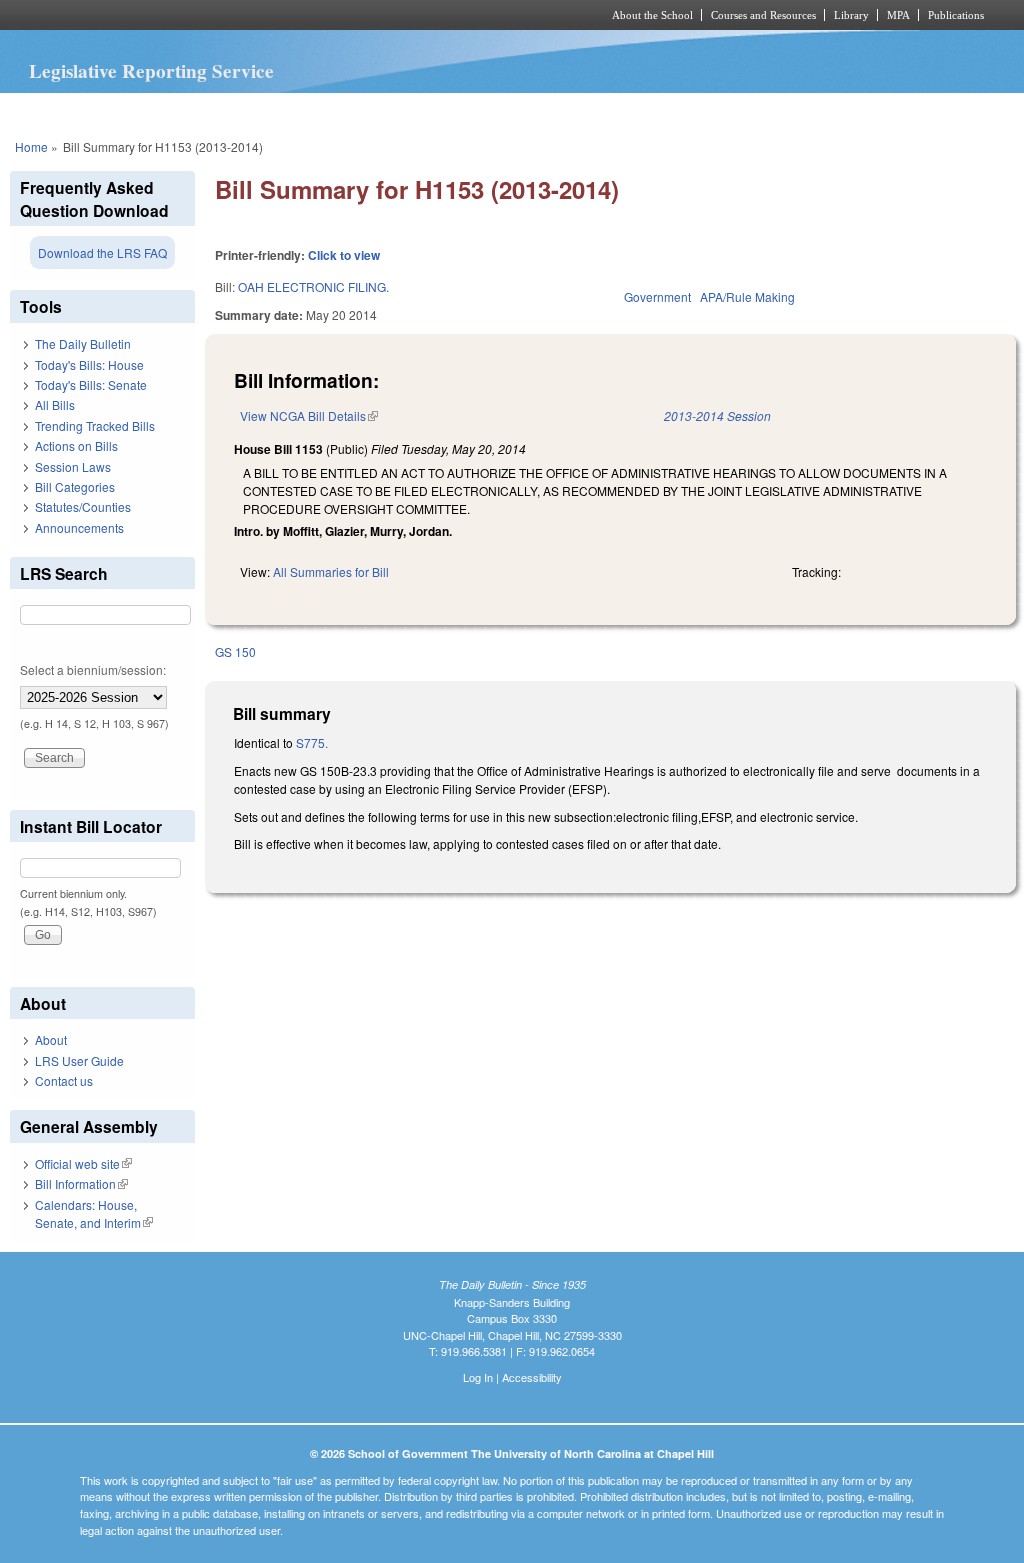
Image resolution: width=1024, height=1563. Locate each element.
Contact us (64, 1080)
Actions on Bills (76, 445)
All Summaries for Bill (331, 571)
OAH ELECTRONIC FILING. (313, 286)
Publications (956, 15)
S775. (310, 742)
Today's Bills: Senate (91, 384)
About (51, 1039)
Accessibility (532, 1377)
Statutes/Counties (83, 506)
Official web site (83, 1163)
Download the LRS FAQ (102, 252)
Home (31, 146)
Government (657, 296)
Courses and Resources (763, 15)
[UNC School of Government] (247, 15)
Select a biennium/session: (93, 669)
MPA (898, 15)
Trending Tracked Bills (95, 425)
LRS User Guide (79, 1060)
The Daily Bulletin (83, 343)
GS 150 (235, 651)
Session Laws (73, 466)
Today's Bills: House (89, 364)
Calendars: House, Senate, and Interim (94, 1213)
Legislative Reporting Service (151, 71)
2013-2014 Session (717, 415)
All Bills (55, 404)
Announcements (79, 527)
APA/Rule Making (747, 296)
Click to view (344, 255)
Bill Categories (75, 486)
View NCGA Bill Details (309, 415)
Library (851, 15)
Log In (478, 1377)
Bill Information (81, 1183)
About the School (652, 15)
